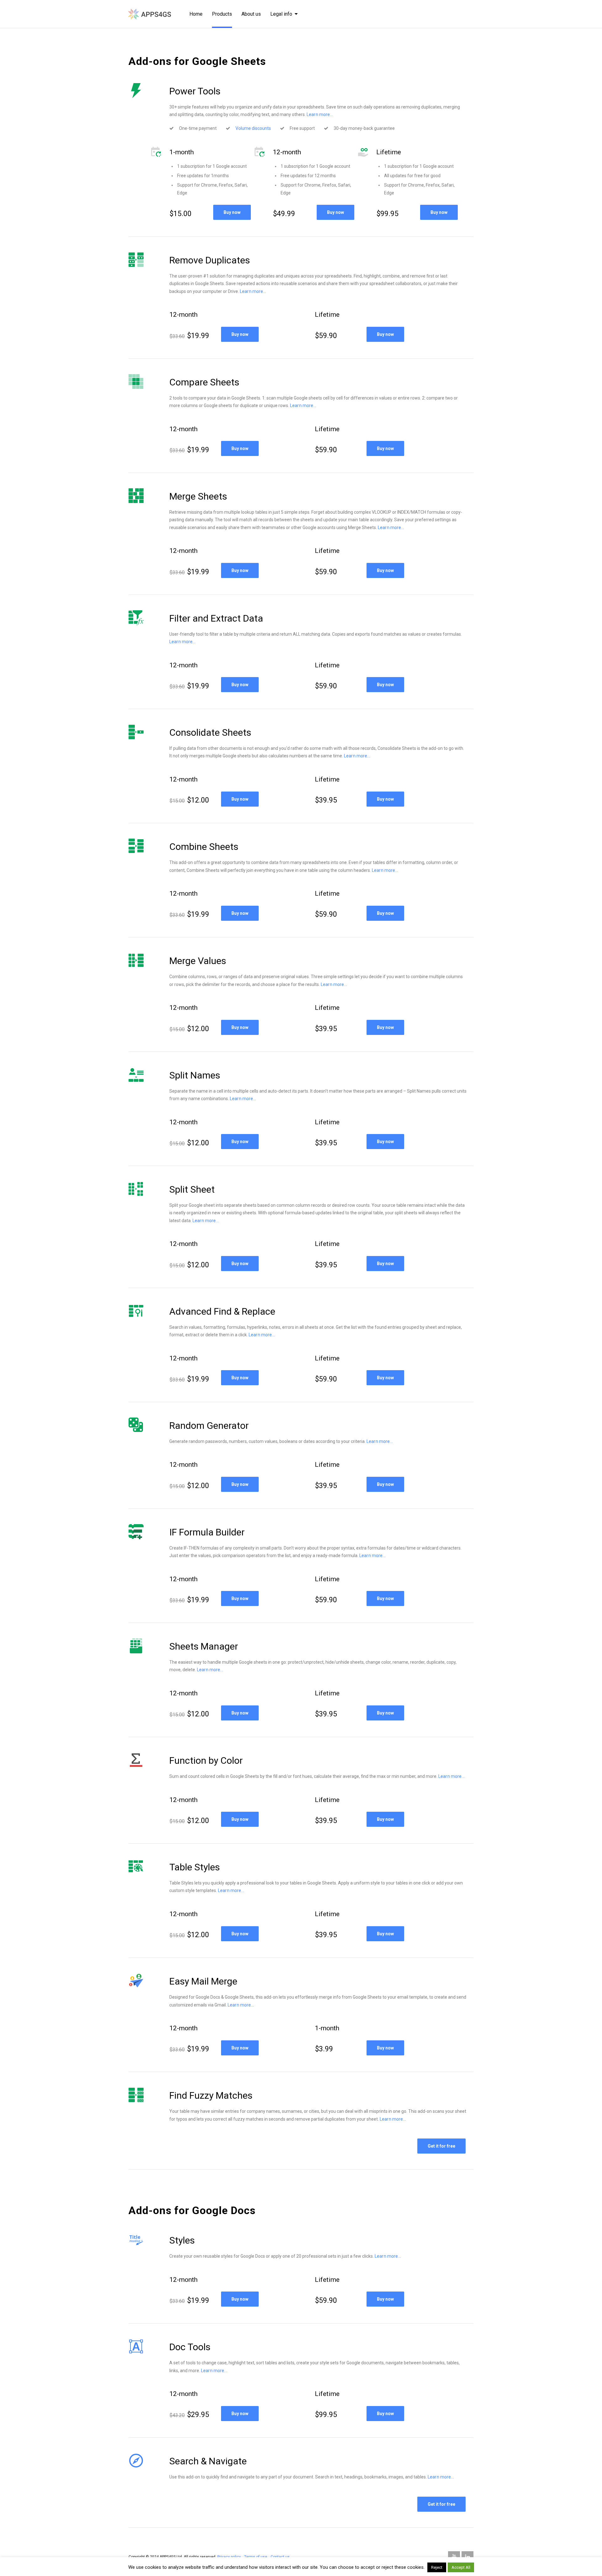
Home (196, 14)
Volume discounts (253, 128)
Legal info (281, 14)
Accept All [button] (461, 2567)
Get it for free (441, 2146)
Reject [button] (437, 2567)
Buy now (232, 212)
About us (251, 14)
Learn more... (320, 114)
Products (222, 14)
